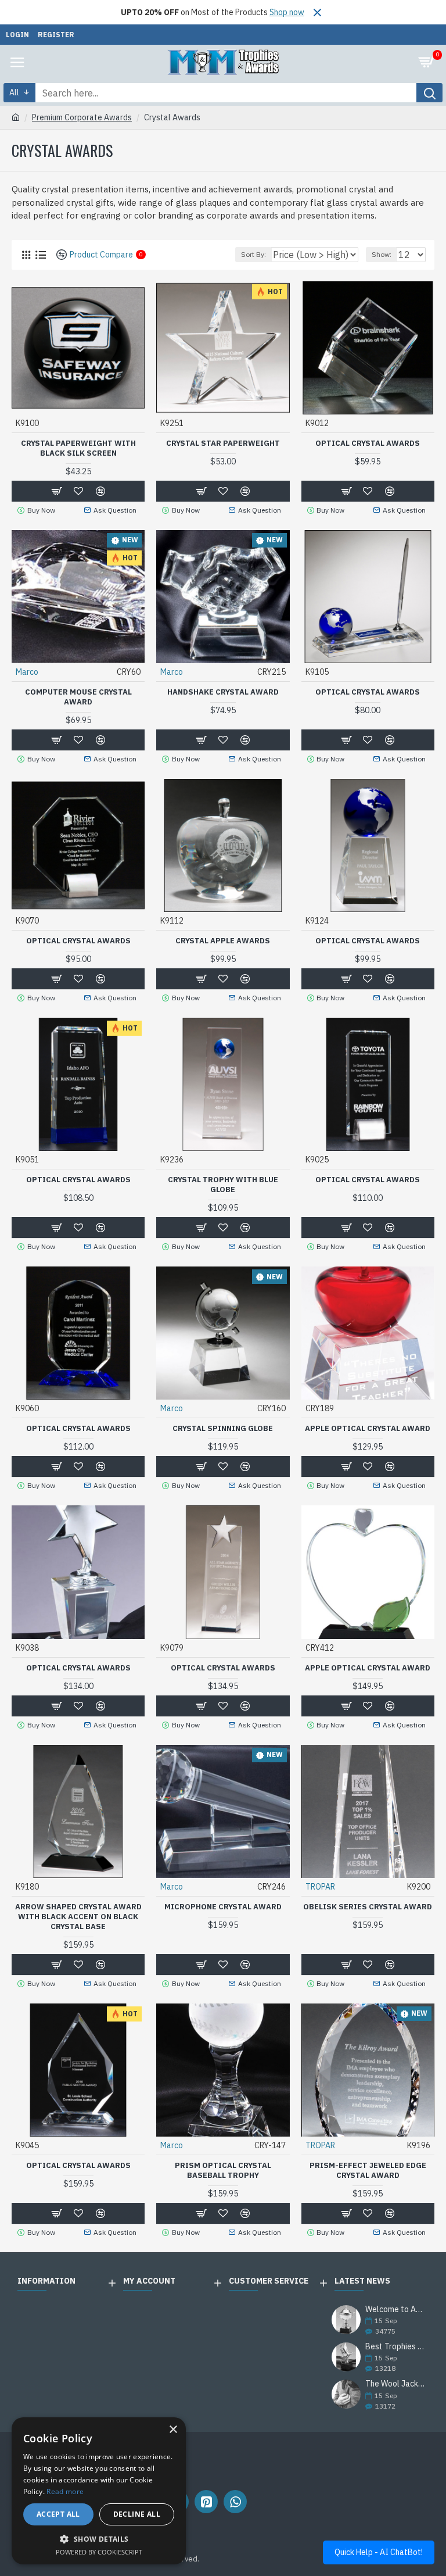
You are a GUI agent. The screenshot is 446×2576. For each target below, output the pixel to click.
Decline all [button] (137, 2514)
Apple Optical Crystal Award (368, 1429)
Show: (382, 254)
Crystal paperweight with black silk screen (78, 448)
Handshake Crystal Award (223, 692)
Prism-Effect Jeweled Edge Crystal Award (368, 2171)
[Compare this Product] (100, 1466)
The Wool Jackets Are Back (396, 2384)
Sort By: (253, 254)
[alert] (99, 2491)
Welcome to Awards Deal (396, 2310)
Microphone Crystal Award (223, 1907)
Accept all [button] (58, 2514)
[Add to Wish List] (78, 1466)
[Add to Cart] (56, 1466)
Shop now (287, 12)
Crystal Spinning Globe (223, 1429)
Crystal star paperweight (223, 443)
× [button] (173, 2430)
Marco (27, 672)
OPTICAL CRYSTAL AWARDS (368, 443)
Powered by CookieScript (99, 2552)
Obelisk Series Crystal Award (368, 1907)
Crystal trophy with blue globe (223, 1185)
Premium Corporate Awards (82, 117)
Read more (65, 2491)
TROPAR (320, 1887)
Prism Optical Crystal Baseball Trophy (223, 2171)
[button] (99, 2539)
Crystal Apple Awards (223, 941)
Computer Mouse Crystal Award (78, 697)
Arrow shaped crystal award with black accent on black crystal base (78, 1917)
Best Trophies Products (396, 2347)
